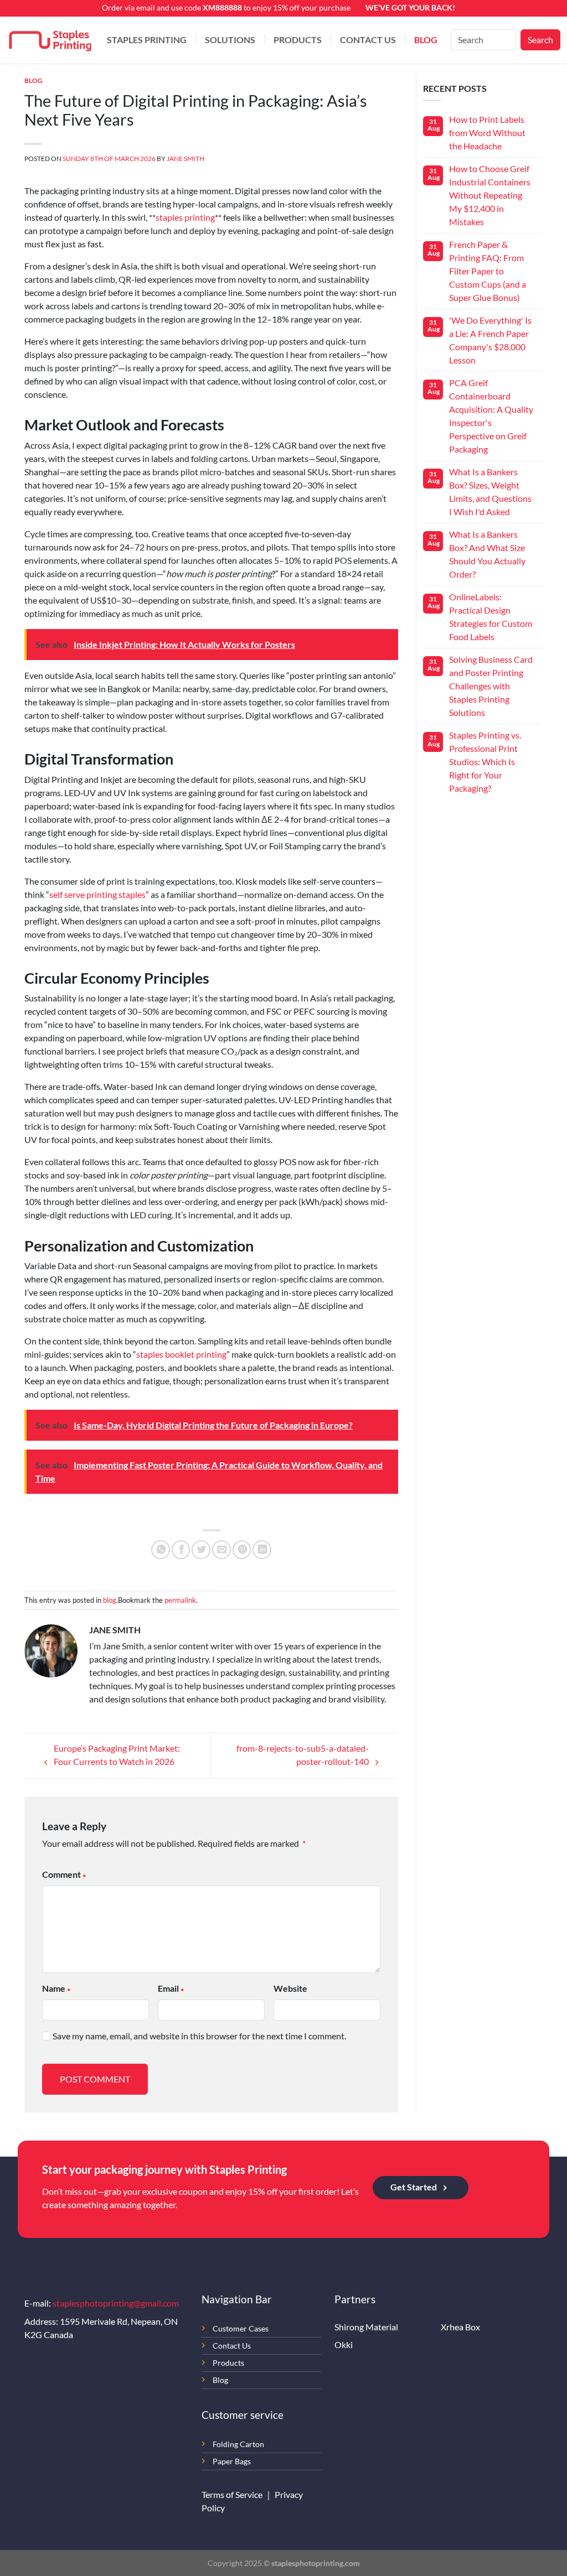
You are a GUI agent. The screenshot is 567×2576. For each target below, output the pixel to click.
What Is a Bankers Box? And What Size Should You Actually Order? (487, 554)
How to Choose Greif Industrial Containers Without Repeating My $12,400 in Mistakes (490, 195)
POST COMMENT (95, 2079)
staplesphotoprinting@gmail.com (116, 2303)
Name (54, 1988)
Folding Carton (238, 2444)
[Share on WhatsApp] (161, 1550)
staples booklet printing (181, 1354)
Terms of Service (233, 2494)
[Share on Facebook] (181, 1550)
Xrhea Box (460, 2327)
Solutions (230, 40)
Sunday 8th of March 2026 (109, 159)
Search (540, 40)
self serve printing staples (97, 894)
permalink (180, 1600)
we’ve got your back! (410, 7)
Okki (344, 2344)
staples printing (185, 217)
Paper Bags (232, 2461)
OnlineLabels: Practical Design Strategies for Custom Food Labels (491, 617)
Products (298, 40)
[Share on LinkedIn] (262, 1550)
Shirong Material (366, 2327)
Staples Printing (147, 40)
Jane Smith (185, 159)
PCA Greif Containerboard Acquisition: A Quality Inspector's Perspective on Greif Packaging (491, 416)
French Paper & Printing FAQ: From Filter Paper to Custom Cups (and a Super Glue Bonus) (488, 271)
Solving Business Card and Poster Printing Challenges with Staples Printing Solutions (491, 686)
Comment (61, 1874)
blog (33, 80)
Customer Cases (241, 2328)
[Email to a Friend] (221, 1550)
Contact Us (368, 40)
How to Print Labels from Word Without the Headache (487, 133)
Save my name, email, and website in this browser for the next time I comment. (199, 2036)
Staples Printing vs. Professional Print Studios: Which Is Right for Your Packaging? (485, 762)
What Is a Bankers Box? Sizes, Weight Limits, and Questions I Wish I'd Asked (490, 492)
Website (290, 1988)
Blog (426, 40)
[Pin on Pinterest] (242, 1550)
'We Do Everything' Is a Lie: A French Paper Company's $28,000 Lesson (490, 340)
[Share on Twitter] (201, 1550)
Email (168, 1988)
